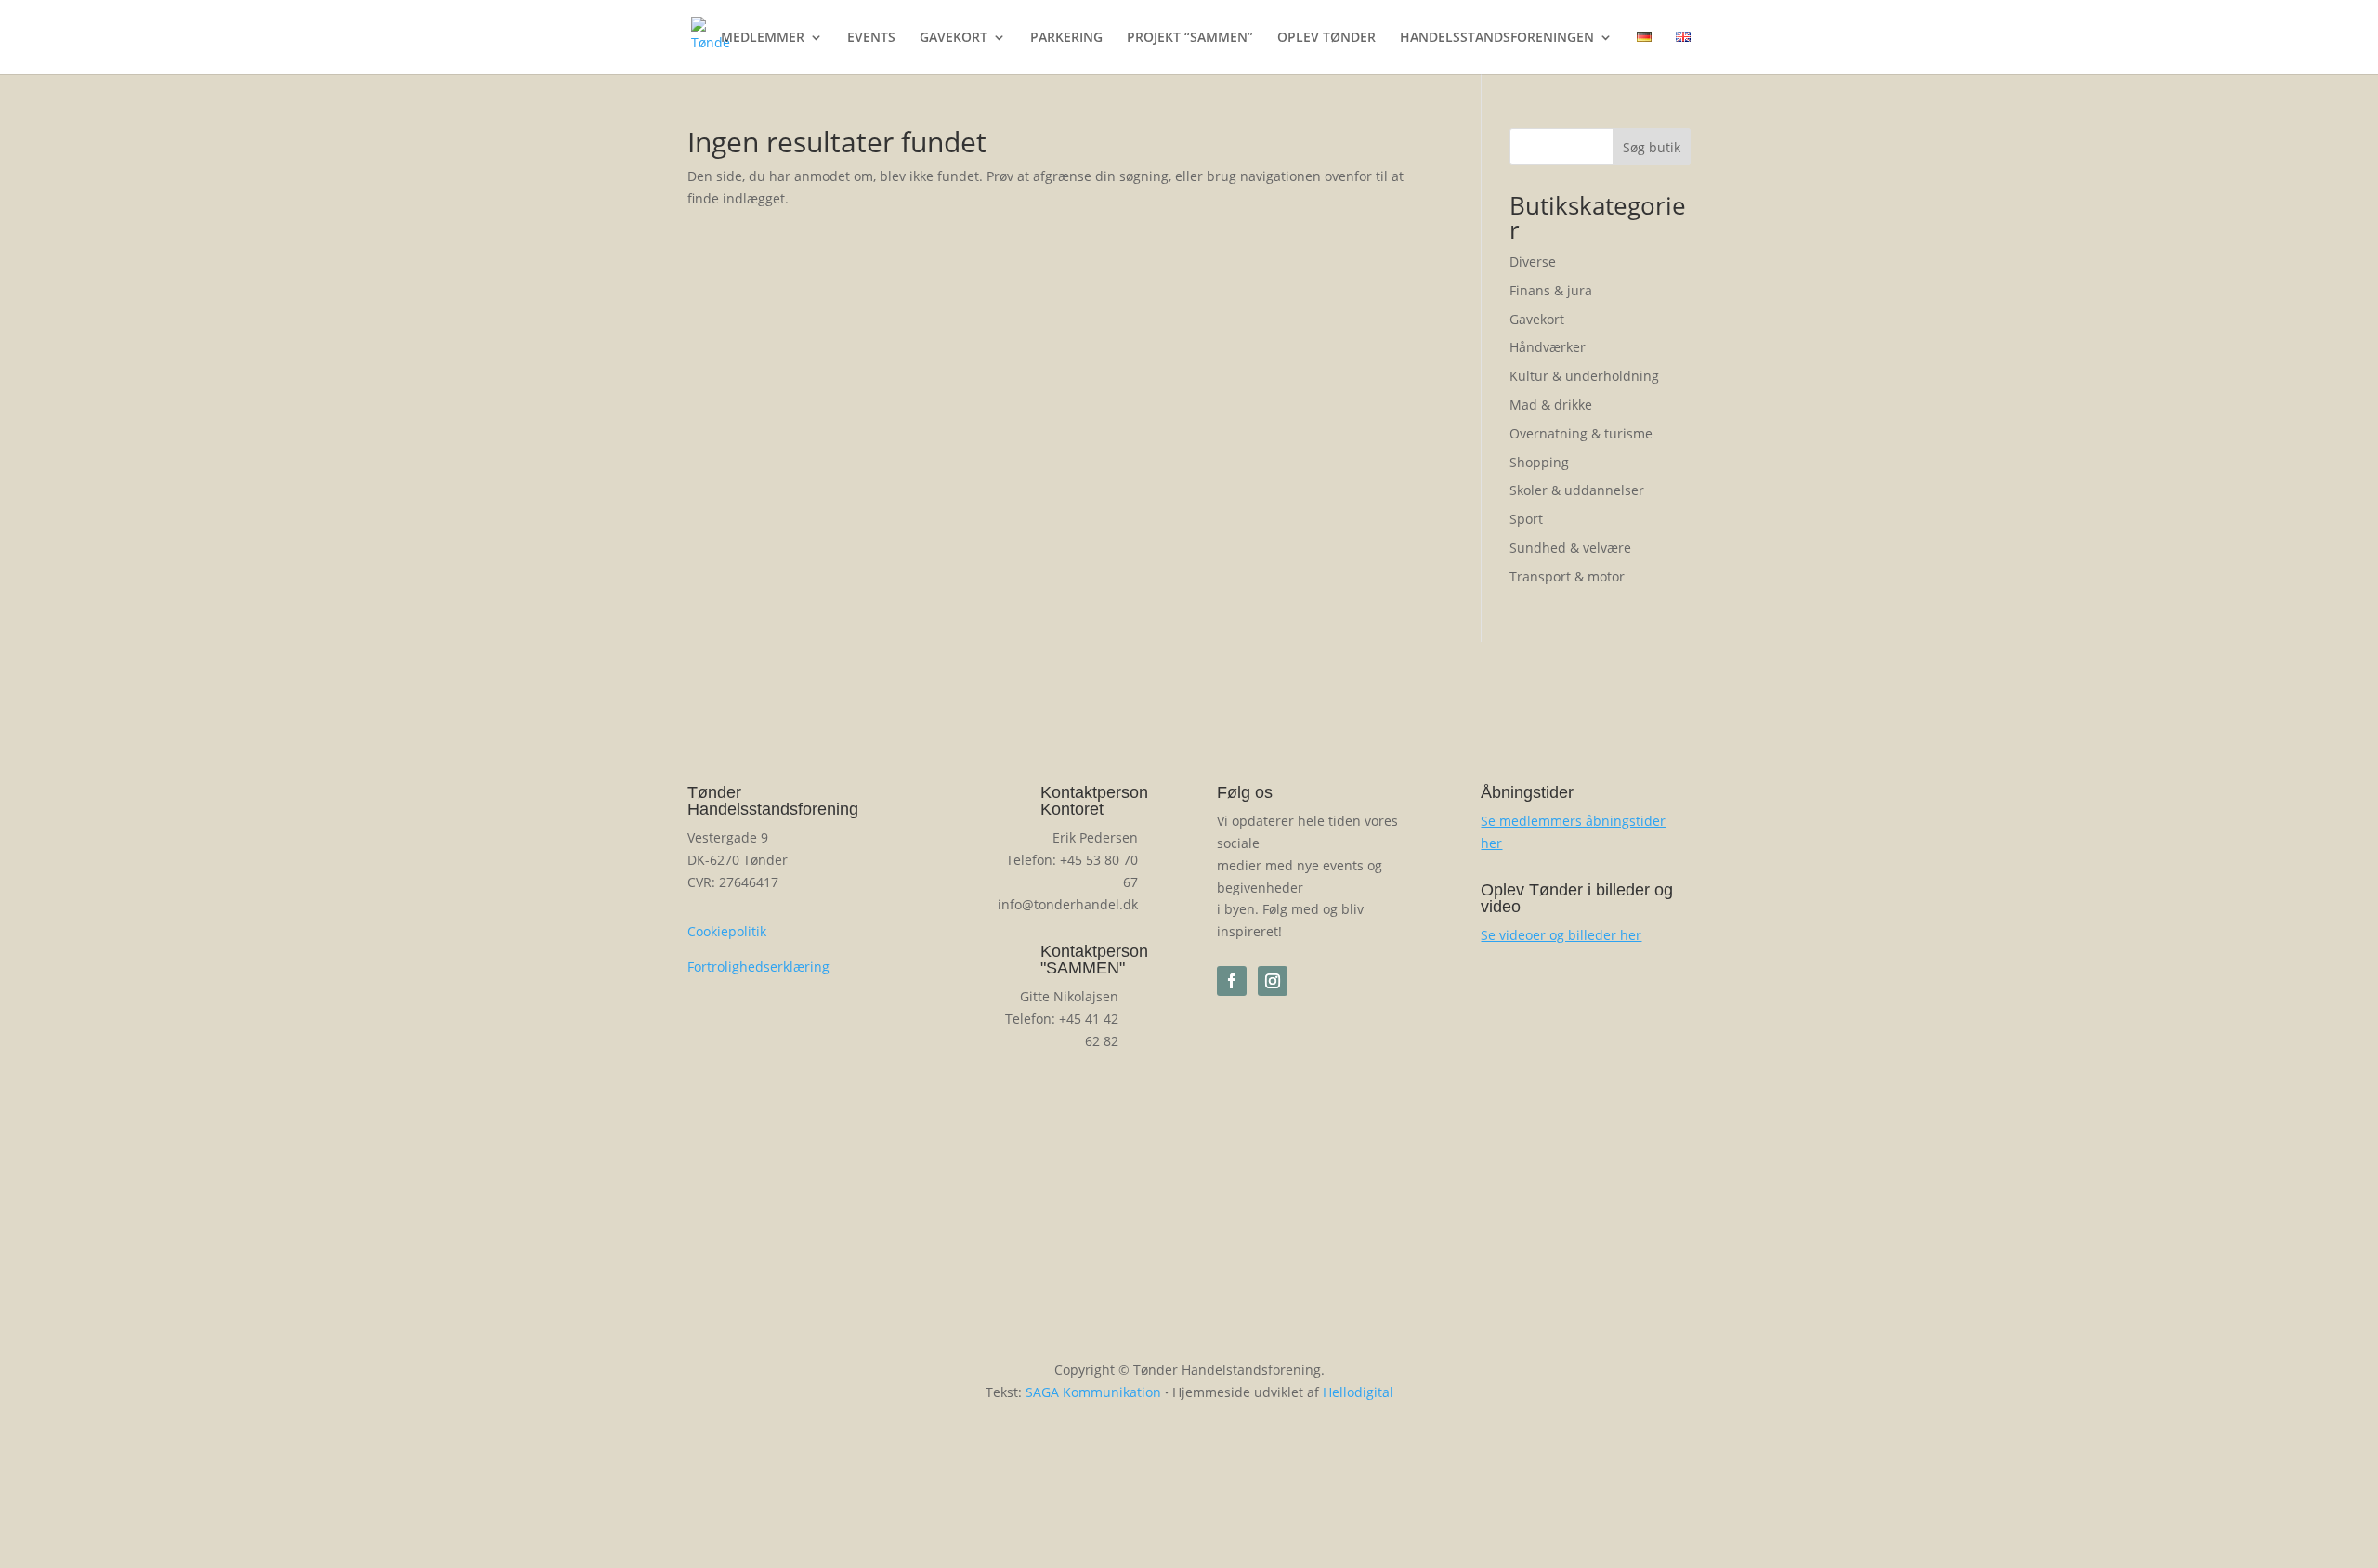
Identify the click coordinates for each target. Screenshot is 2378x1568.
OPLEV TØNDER (1326, 38)
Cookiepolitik (727, 931)
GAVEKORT (954, 38)
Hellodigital (1358, 1392)
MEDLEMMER (763, 38)
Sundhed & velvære (1570, 548)
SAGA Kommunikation (1093, 1392)
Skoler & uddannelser (1577, 490)
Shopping (1539, 462)
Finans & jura (1551, 290)
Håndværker (1548, 347)
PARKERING (1066, 38)
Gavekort (1537, 319)
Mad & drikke (1551, 405)
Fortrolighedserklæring (758, 967)
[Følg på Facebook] (1232, 981)
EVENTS (871, 38)
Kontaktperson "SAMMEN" (1094, 960)
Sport (1526, 519)
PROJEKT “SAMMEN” (1190, 38)
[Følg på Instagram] (1273, 981)
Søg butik (1652, 147)
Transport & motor (1567, 576)
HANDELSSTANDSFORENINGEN (1497, 38)
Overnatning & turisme (1581, 433)
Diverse (1533, 261)
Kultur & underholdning (1584, 376)
